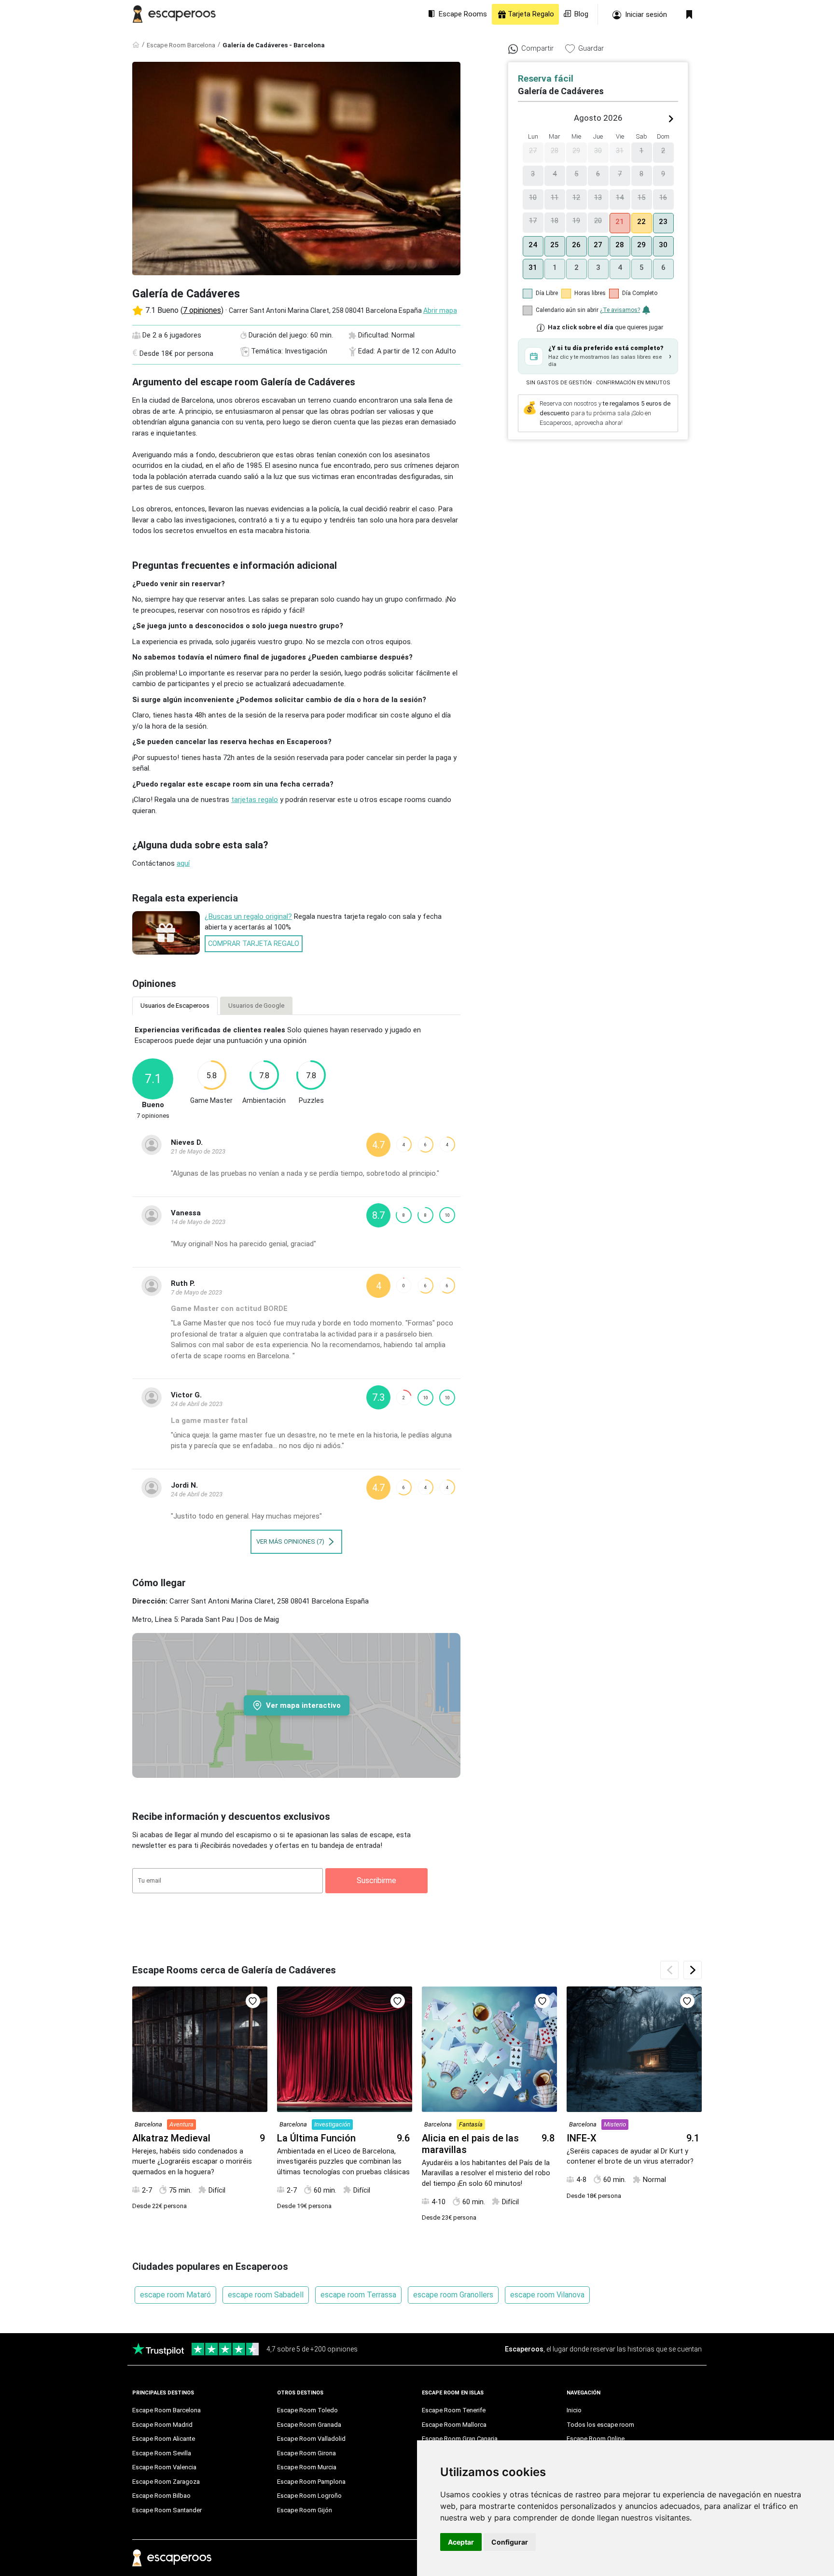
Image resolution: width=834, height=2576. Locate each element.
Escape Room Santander (167, 2510)
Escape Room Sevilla (162, 2453)
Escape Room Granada (309, 2425)
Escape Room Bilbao (161, 2496)
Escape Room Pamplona (311, 2482)
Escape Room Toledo (307, 2410)
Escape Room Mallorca (454, 2425)
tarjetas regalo (255, 800)
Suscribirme (376, 1880)
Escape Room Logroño (309, 2496)
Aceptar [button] (461, 2542)
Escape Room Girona (306, 2453)
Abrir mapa (440, 310)
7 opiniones (202, 310)
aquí (183, 863)
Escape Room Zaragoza (166, 2482)
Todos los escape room (600, 2425)
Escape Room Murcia (307, 2467)
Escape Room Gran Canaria (460, 2439)
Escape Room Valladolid (311, 2439)
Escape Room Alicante (164, 2439)
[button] (598, 356)
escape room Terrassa (358, 2295)
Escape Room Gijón (305, 2510)
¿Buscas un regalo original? (248, 916)
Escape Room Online (596, 2439)
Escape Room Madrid (162, 2425)
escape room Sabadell (266, 2295)
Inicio (574, 2410)
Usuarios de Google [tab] (256, 1006)
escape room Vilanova (547, 2295)
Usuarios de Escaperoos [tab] (175, 1006)
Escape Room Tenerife (454, 2410)
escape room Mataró (175, 2295)
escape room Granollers (453, 2295)
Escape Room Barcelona (181, 45)
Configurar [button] (510, 2542)
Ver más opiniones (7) (291, 1541)
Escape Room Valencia (164, 2467)
